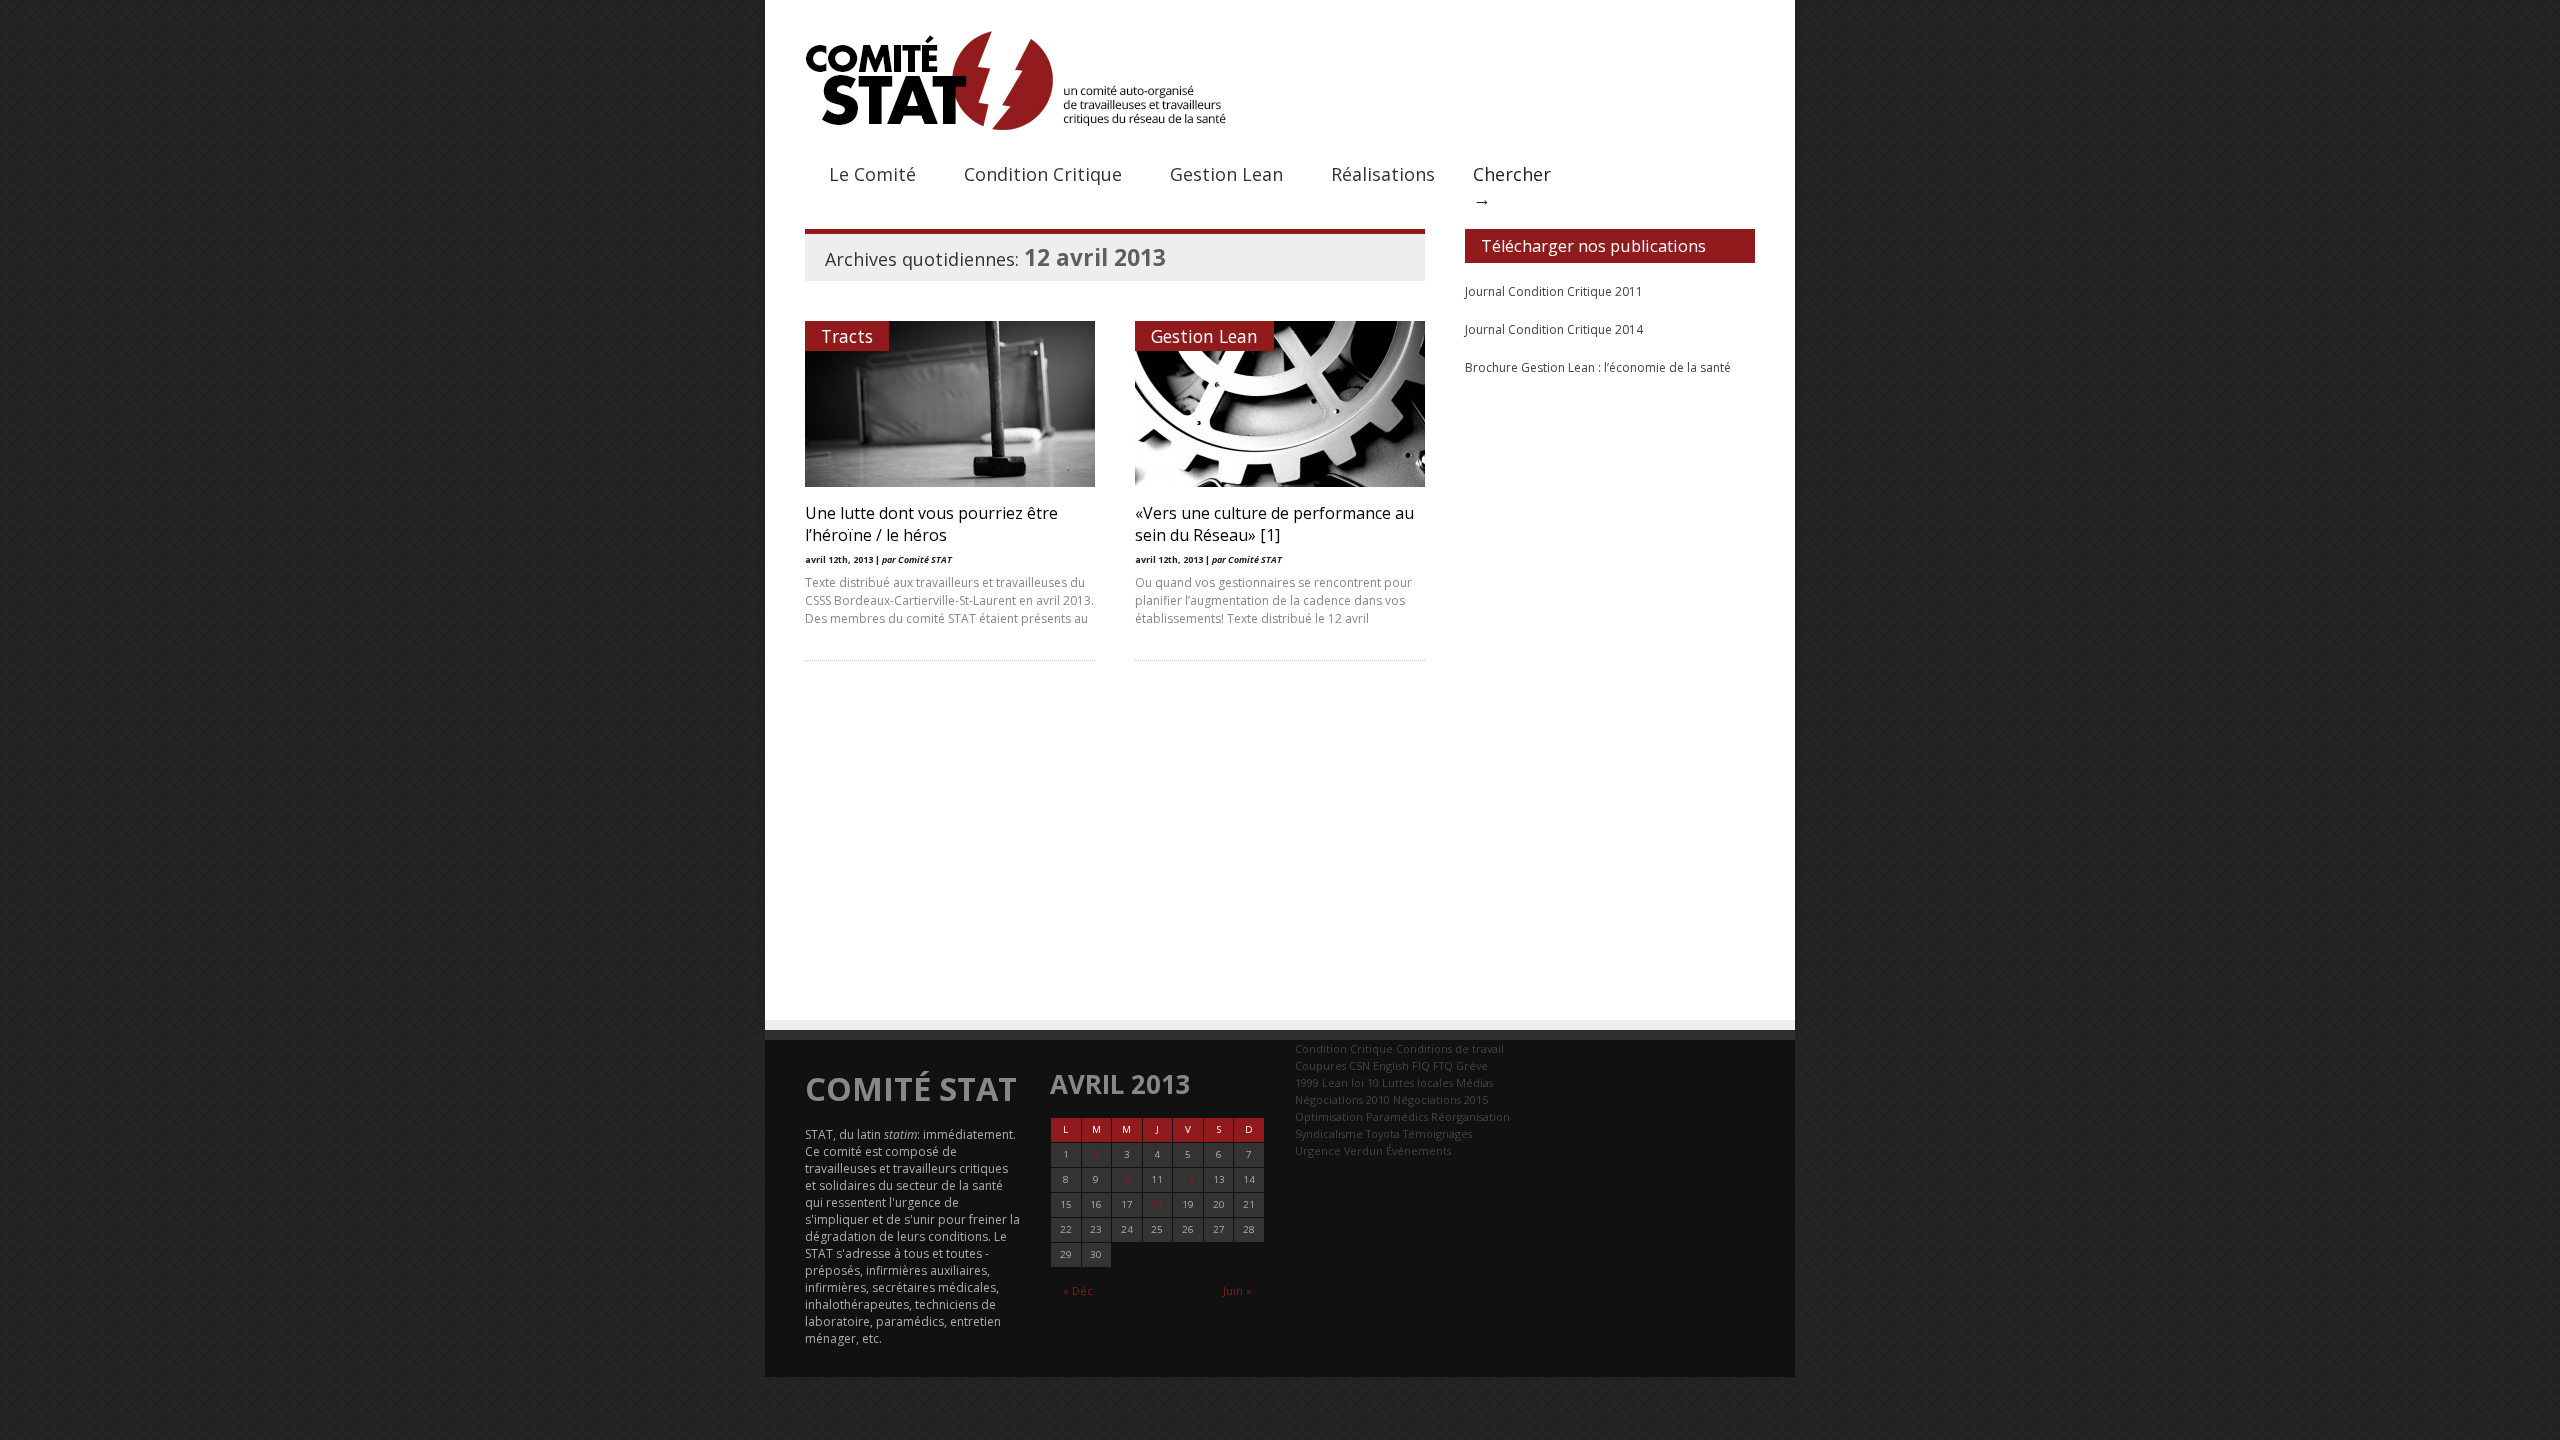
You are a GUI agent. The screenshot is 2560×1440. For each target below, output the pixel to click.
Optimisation (1329, 1116)
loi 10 (1365, 1082)
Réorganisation (1470, 1116)
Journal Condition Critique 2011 (1554, 291)
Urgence (1318, 1150)
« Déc (1078, 1290)
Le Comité (872, 174)
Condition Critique (1043, 174)
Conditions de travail (1450, 1048)
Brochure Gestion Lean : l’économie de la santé (1598, 367)
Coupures (1320, 1065)
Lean (1335, 1082)
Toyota (1383, 1133)
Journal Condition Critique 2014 (1554, 329)
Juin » (1237, 1290)
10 (1127, 1179)
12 (1188, 1179)
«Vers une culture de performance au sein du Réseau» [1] (1274, 524)
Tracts (847, 336)
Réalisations (1383, 174)
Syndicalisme (1329, 1133)
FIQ (1421, 1065)
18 (1157, 1204)
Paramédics (1397, 1116)
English (1391, 1065)
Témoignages (1437, 1133)
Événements (1418, 1150)
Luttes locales (1417, 1082)
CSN (1359, 1065)
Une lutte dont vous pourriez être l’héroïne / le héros (931, 524)
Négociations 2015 (1440, 1099)
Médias (1474, 1082)
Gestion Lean (1226, 174)
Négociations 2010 (1342, 1099)
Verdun (1363, 1150)
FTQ (1443, 1065)
